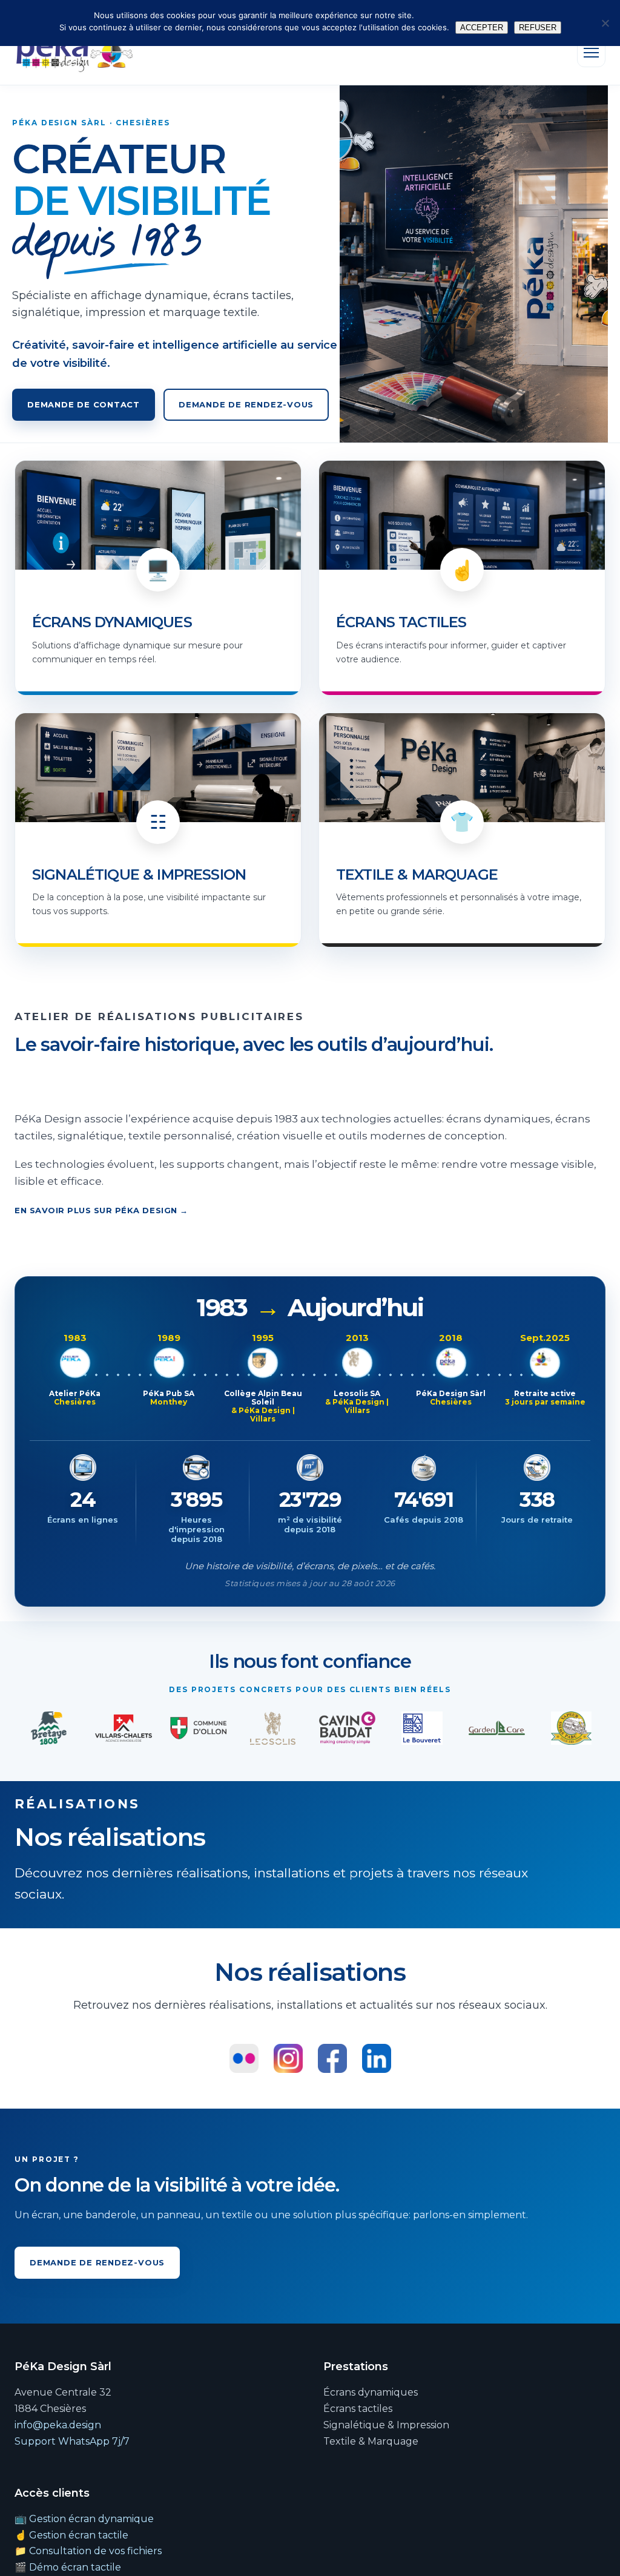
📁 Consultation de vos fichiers (88, 2551)
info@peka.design (58, 2425)
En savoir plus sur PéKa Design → (101, 1210)
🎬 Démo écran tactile (68, 2567)
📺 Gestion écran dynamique (84, 2519)
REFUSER (538, 28)
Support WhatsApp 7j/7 (72, 2441)
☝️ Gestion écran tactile (71, 2535)
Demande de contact (84, 404)
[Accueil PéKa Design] (74, 53)
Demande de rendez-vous (246, 404)
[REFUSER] (605, 23)
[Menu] (591, 53)
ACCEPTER (482, 28)
